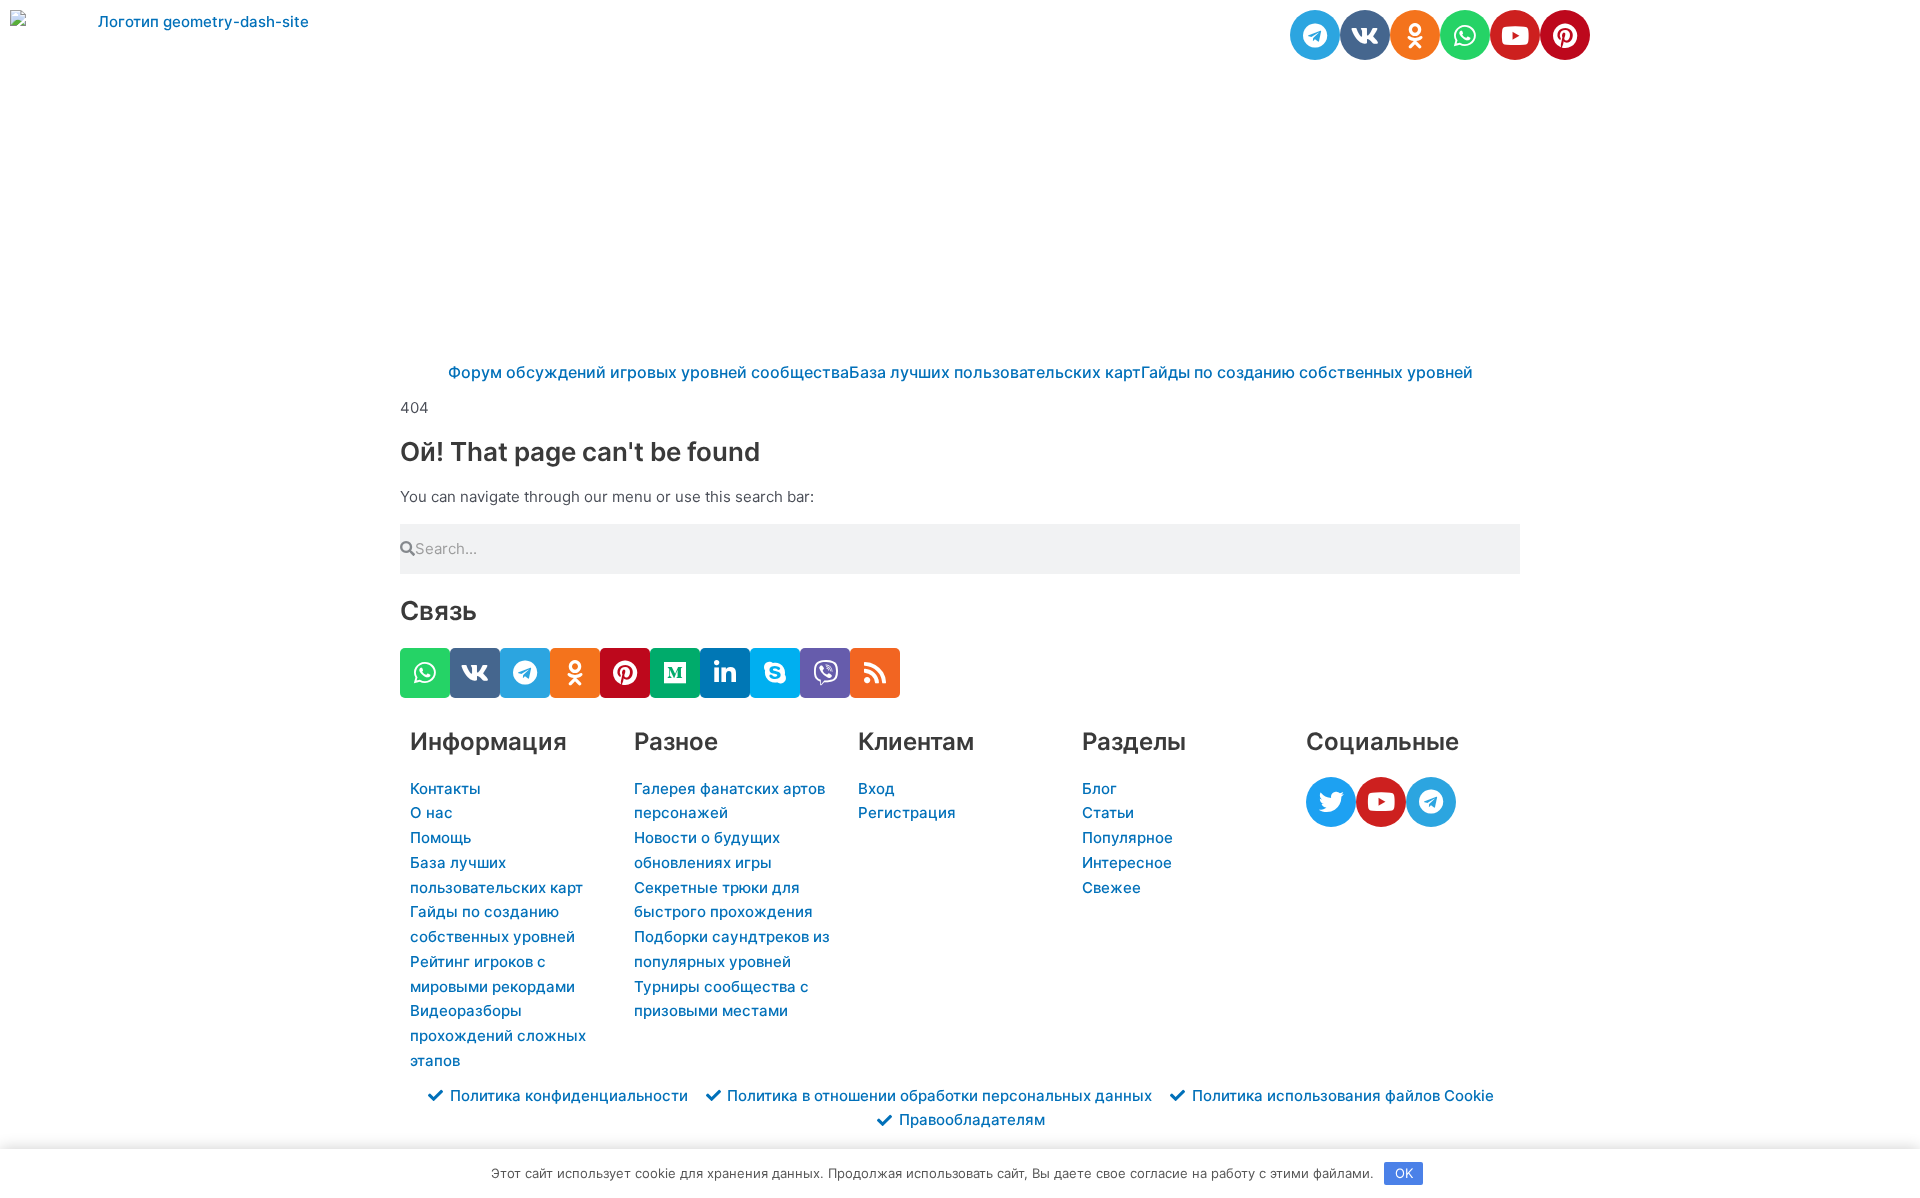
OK (1404, 1173)
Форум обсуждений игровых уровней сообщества (648, 372)
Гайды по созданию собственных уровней (1307, 372)
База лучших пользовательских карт (995, 372)
